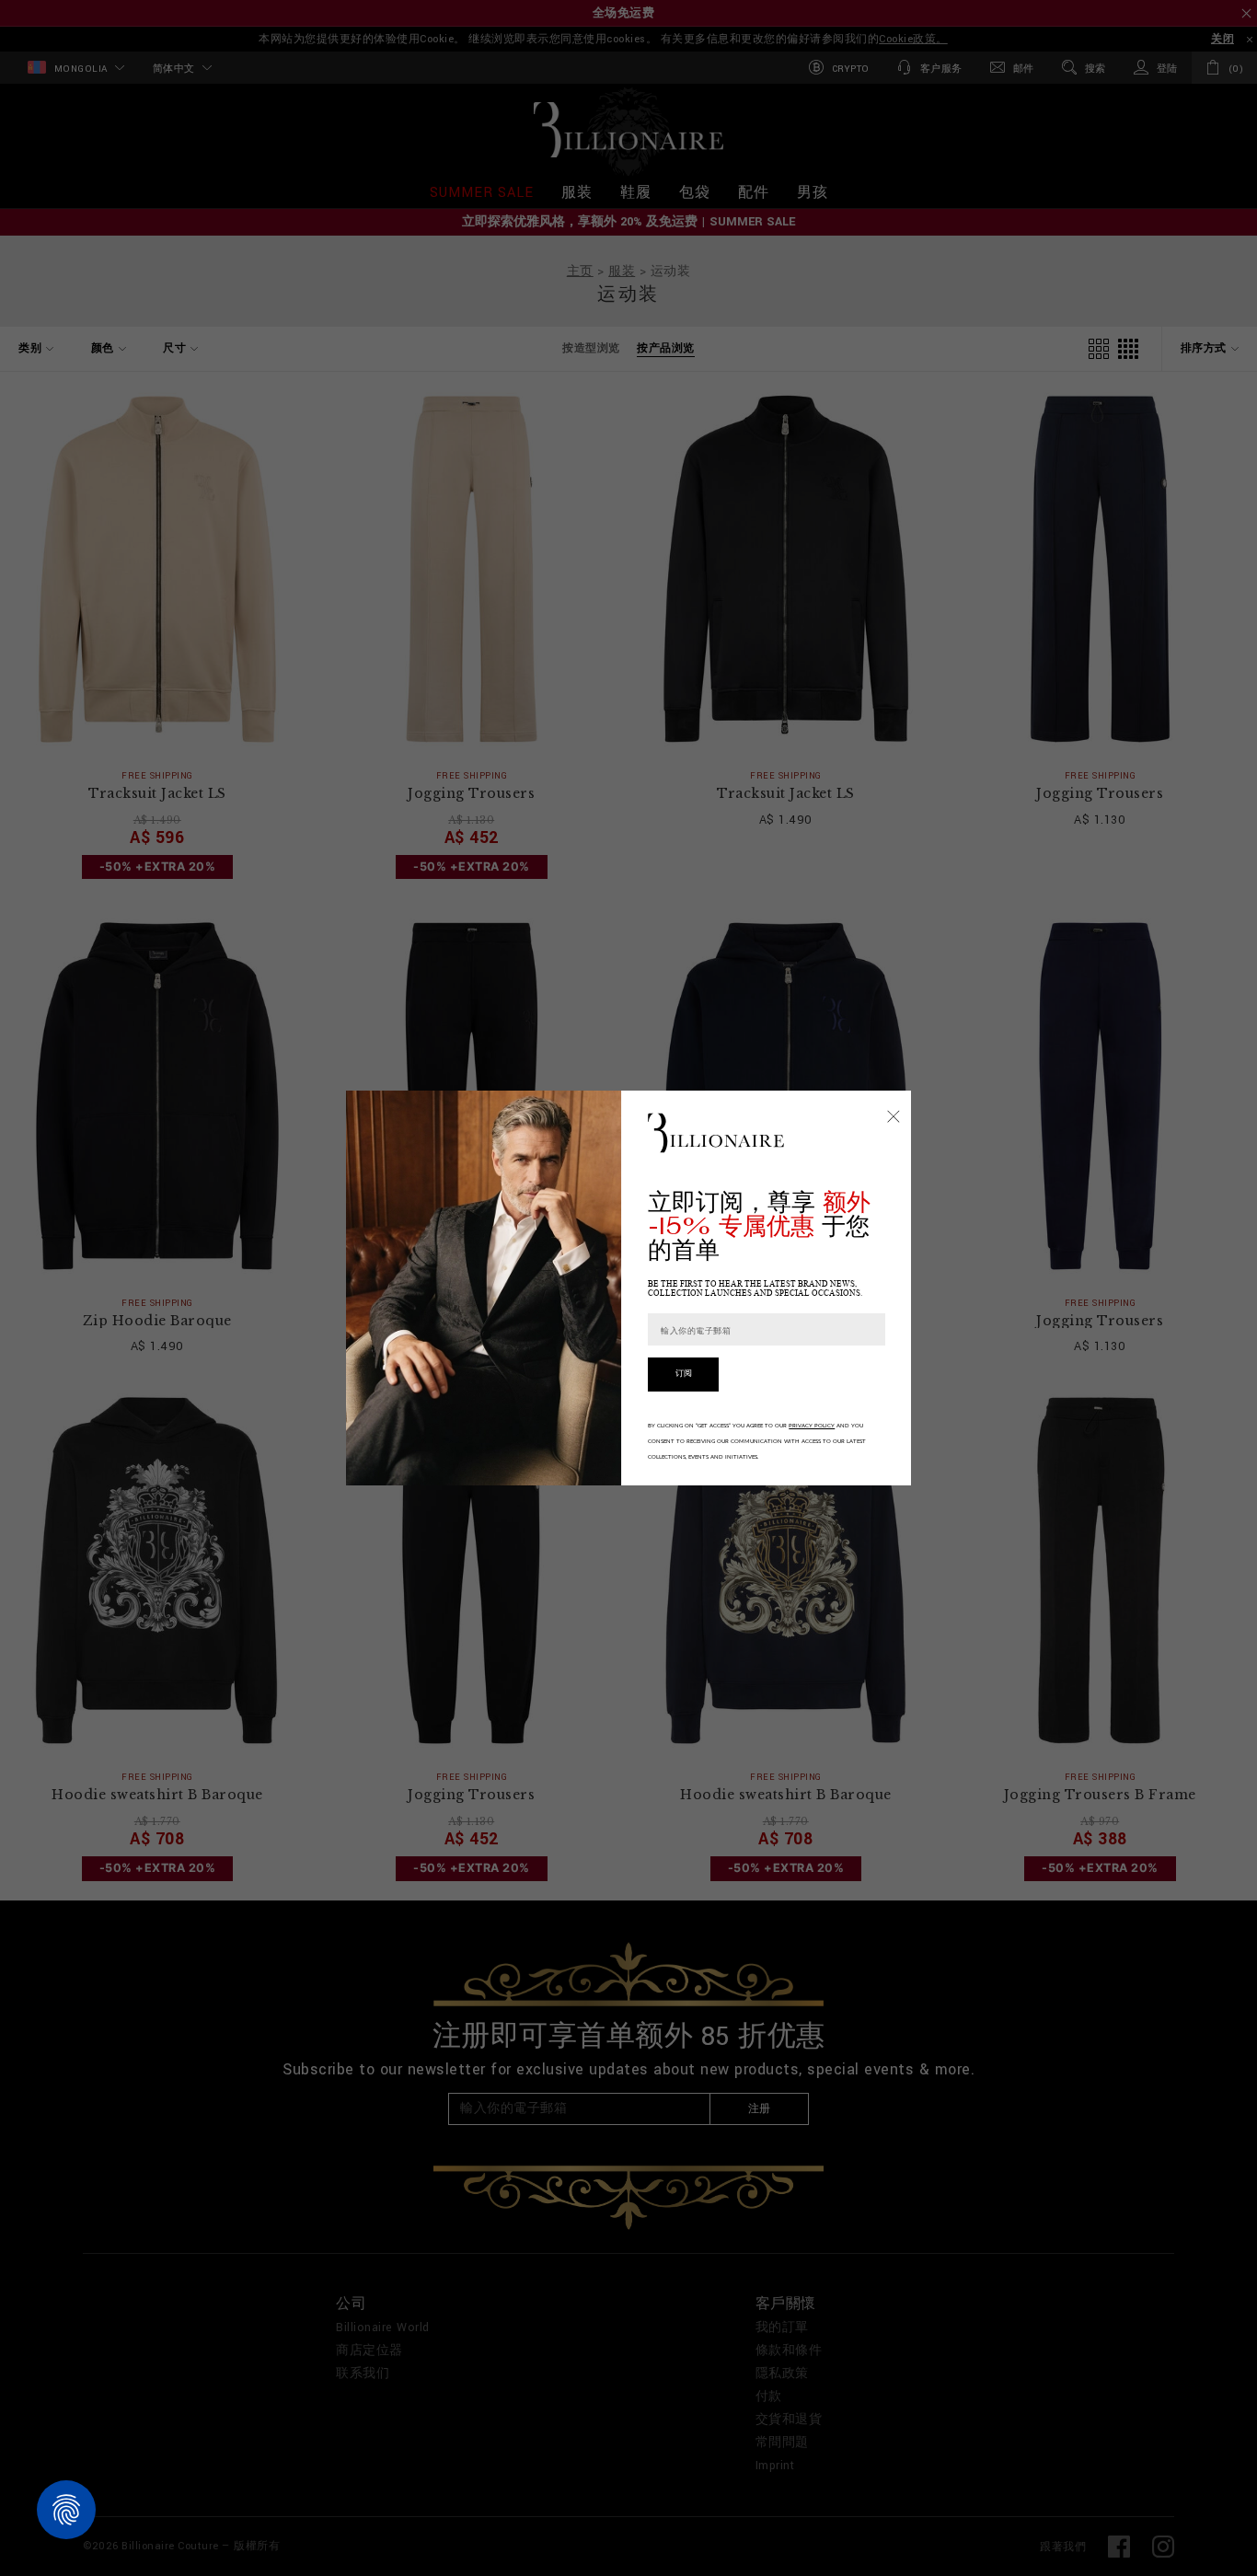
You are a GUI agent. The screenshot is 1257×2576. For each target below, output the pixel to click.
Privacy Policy (812, 1426)
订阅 (684, 1374)
